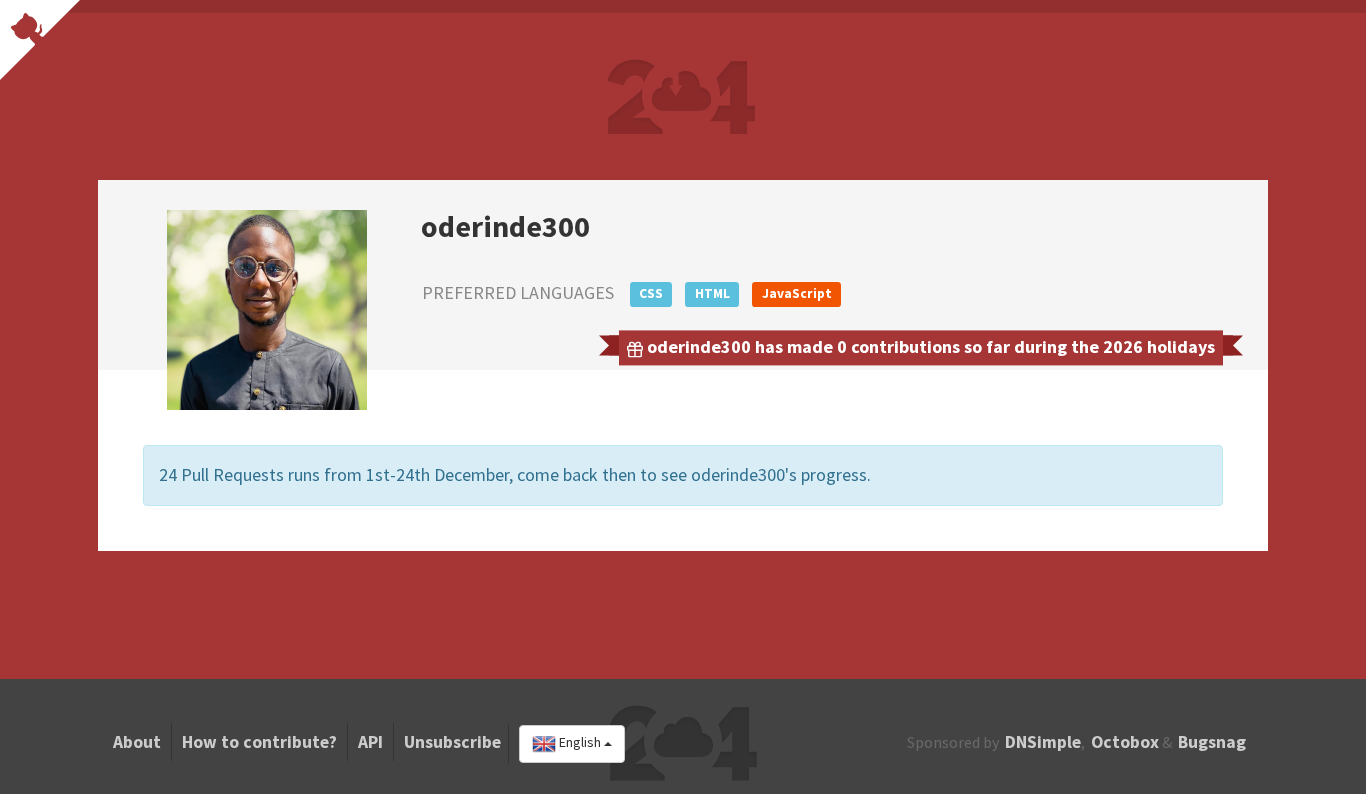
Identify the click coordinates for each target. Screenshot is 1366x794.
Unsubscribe (452, 742)
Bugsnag (1212, 742)
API (370, 742)
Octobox (1125, 742)
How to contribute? (259, 742)
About (137, 742)
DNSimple (1043, 742)
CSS (651, 293)
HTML (712, 293)
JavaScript (797, 293)
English (580, 743)
